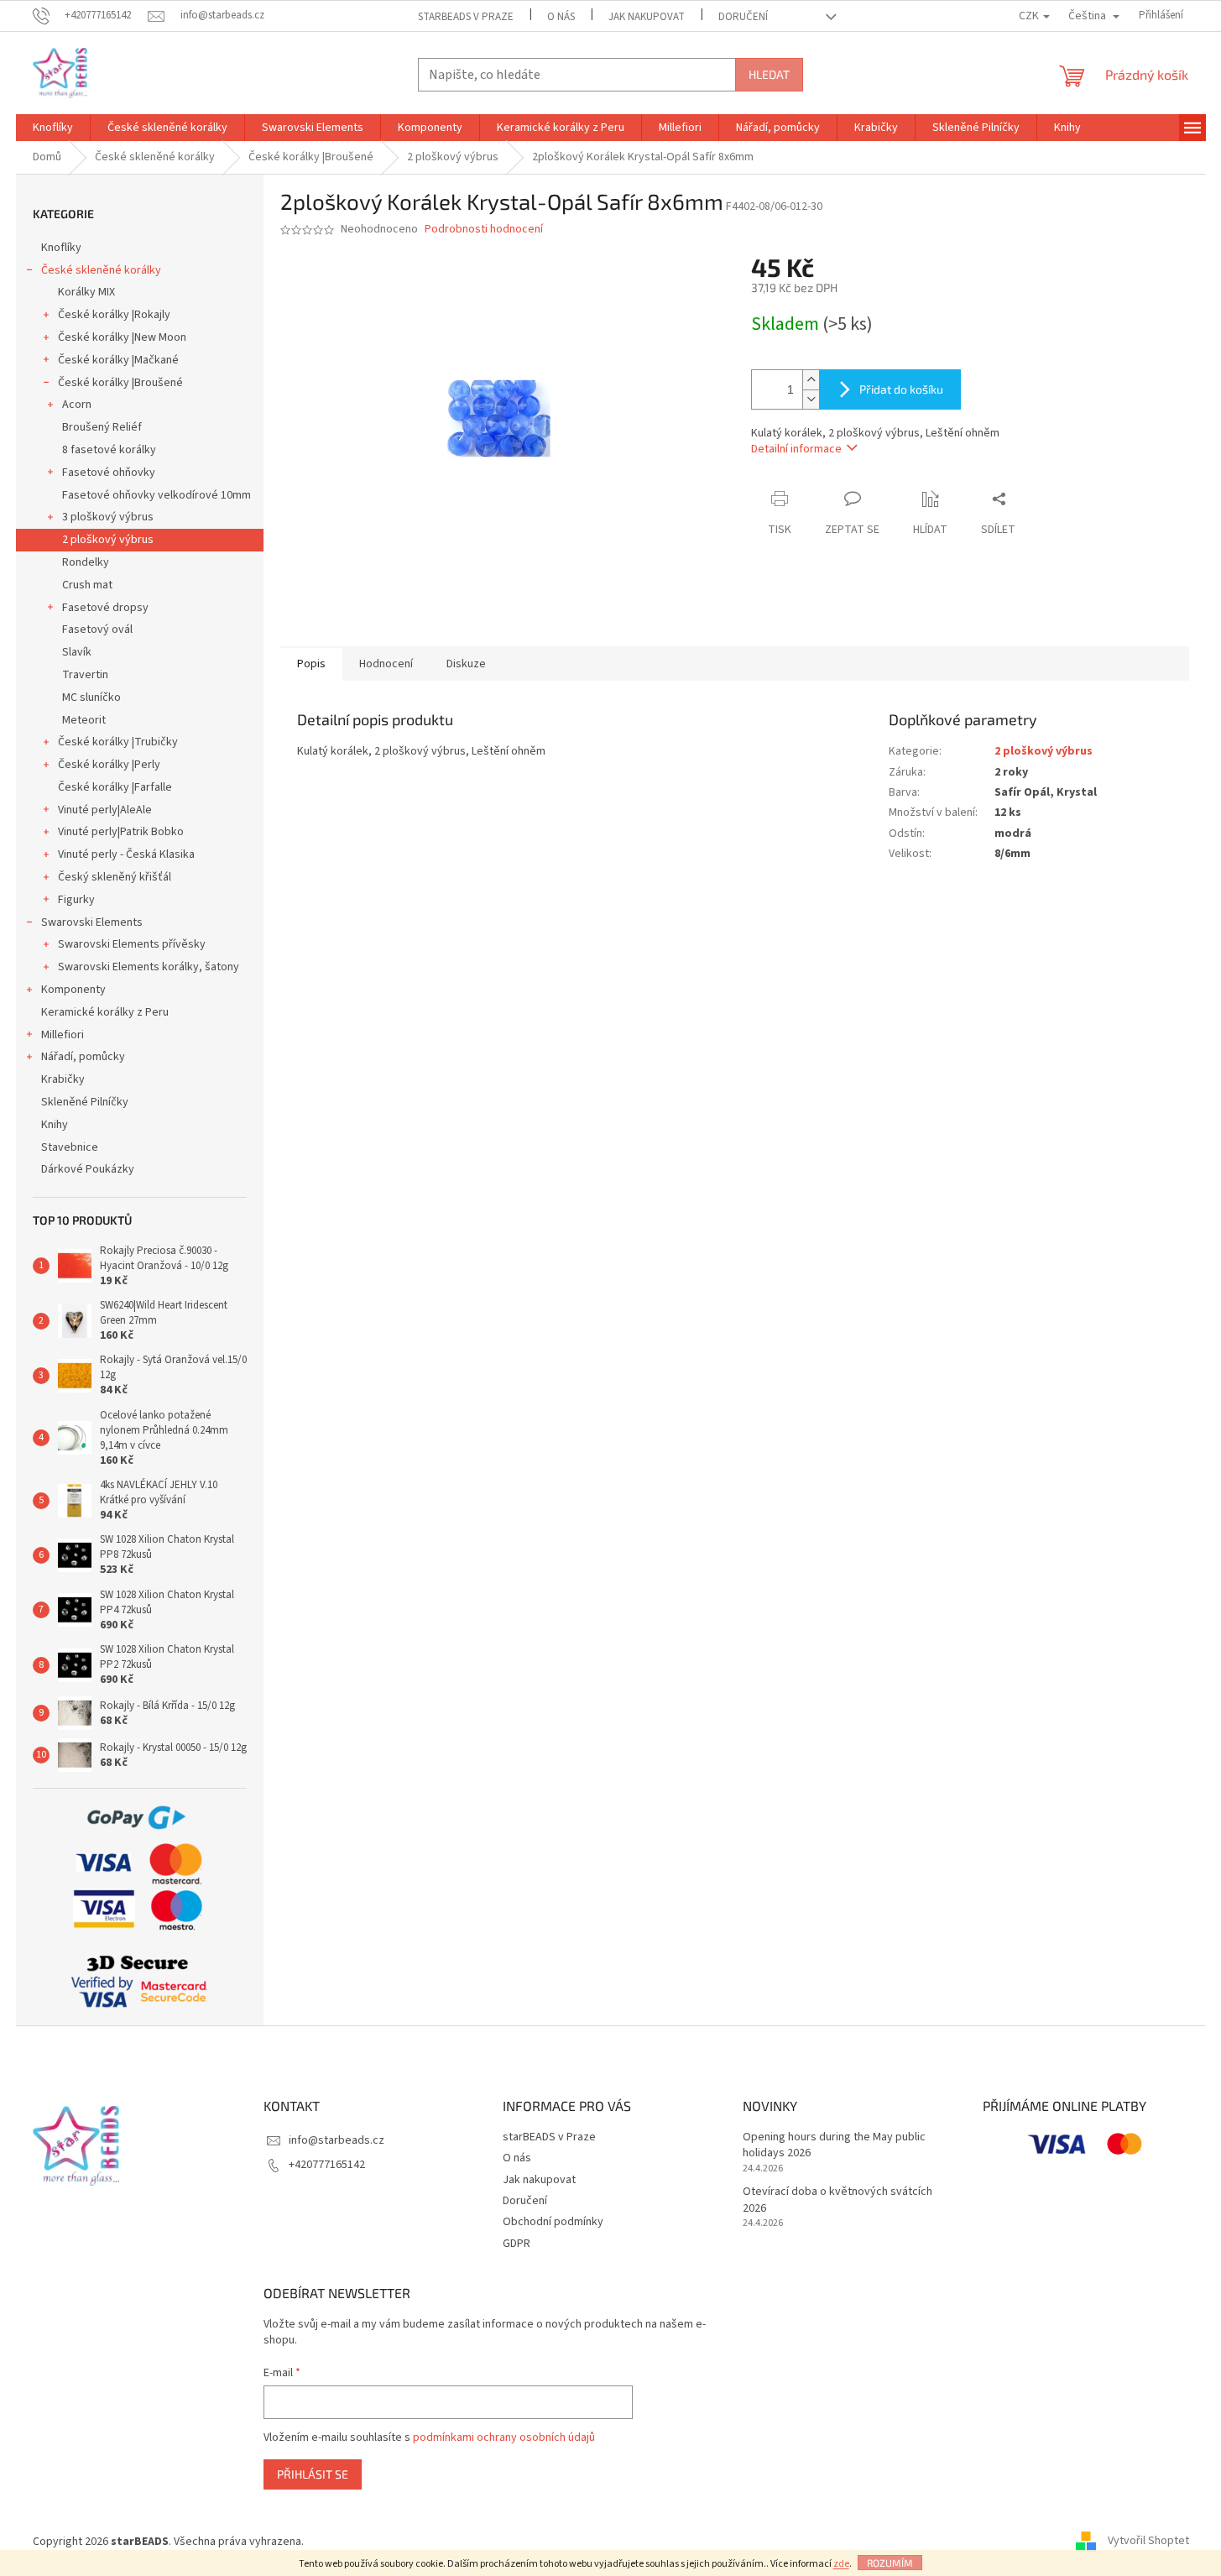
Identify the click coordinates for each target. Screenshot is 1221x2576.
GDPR (517, 2244)
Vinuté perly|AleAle (105, 810)
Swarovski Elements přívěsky (132, 944)
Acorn (77, 405)
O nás (561, 17)
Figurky (76, 900)
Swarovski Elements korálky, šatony (149, 967)
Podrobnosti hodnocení (484, 230)
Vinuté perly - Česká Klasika (126, 854)
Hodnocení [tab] (386, 664)
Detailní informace (796, 449)
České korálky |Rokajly (114, 315)
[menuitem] (53, 128)
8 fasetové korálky (109, 450)
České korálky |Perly (109, 765)
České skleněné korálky (101, 270)
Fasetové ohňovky (109, 473)
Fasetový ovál (97, 630)
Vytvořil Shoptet (1148, 2542)
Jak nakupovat (647, 17)
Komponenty (73, 990)
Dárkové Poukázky (88, 1169)
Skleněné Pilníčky (85, 1102)
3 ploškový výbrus (108, 517)
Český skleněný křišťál (115, 877)
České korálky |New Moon (122, 337)
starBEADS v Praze (466, 17)
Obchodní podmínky (553, 2222)
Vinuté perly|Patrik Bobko (121, 832)
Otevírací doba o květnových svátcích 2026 (837, 2200)
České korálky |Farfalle (115, 787)
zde (841, 2564)
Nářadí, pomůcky (83, 1057)
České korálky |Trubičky (118, 742)
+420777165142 (327, 2165)
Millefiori (63, 1035)
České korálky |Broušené (120, 383)
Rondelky (86, 562)
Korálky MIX (86, 292)
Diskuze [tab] (466, 664)
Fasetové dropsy (105, 608)
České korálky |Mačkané (118, 360)
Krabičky (63, 1079)
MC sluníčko (91, 698)
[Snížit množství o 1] (811, 399)
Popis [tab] (311, 664)
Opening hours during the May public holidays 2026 (834, 2145)
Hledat (769, 74)
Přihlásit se (313, 2474)
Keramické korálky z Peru (105, 1012)
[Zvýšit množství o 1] (811, 380)
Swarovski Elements (92, 922)
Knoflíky (61, 248)
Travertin (85, 675)
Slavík (77, 652)
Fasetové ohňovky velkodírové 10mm (157, 495)
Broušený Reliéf (102, 427)
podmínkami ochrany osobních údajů (504, 2438)
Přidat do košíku (901, 389)
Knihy (55, 1125)
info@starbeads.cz (337, 2140)
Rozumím (890, 2563)
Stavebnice (70, 1147)
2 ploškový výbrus (108, 540)
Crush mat (87, 585)
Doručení (743, 17)
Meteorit (84, 720)
